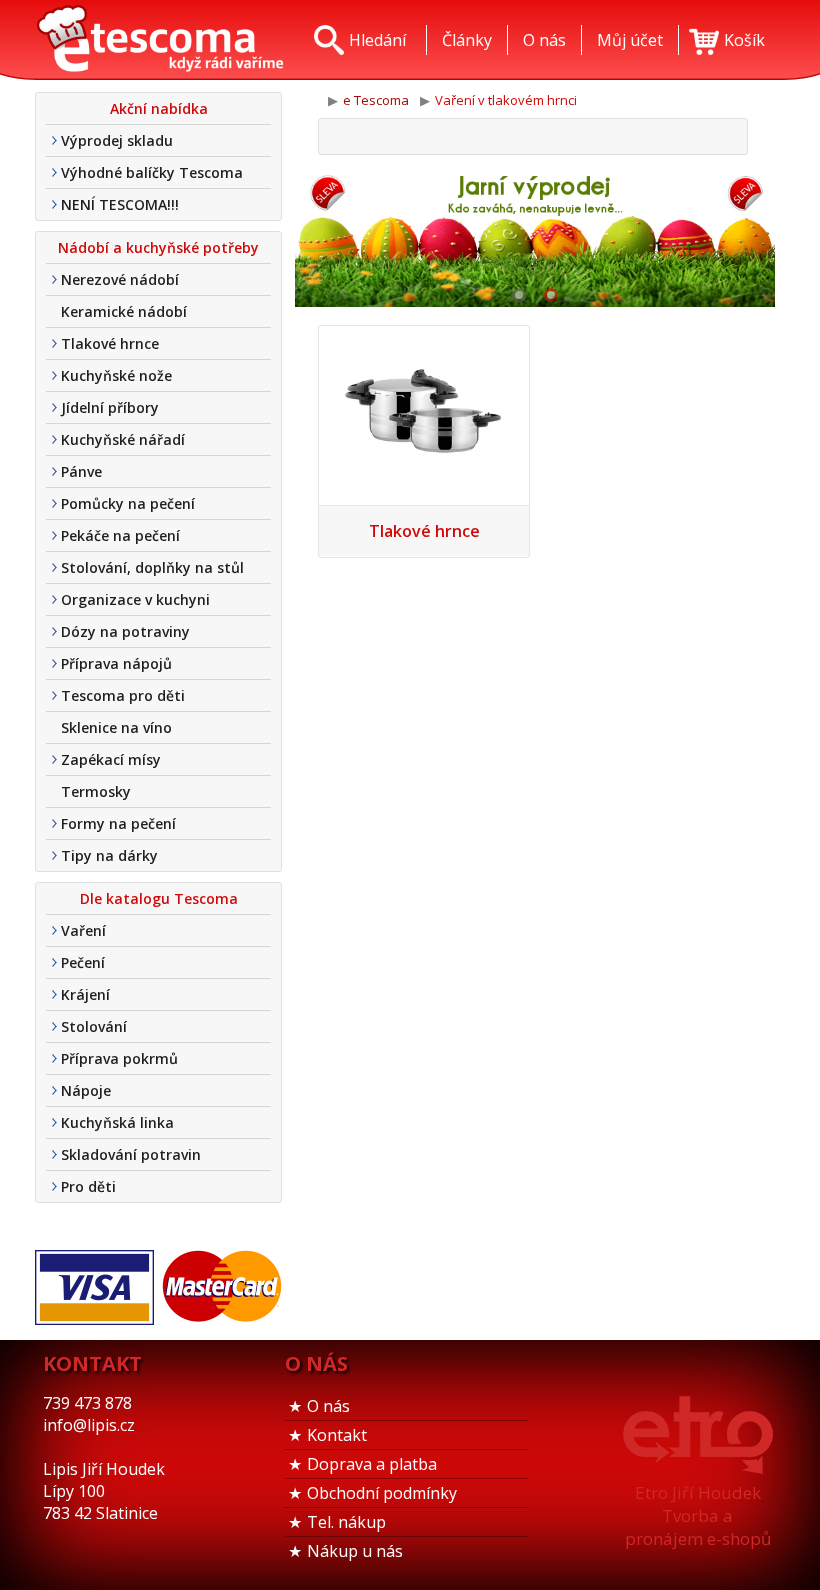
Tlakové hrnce (110, 343)
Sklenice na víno (116, 727)
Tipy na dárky (109, 855)
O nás (328, 1406)
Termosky (96, 791)
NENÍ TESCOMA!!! (120, 204)
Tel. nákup (346, 1522)
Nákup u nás (355, 1551)
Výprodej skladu (117, 140)
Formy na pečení (118, 823)
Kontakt (337, 1435)
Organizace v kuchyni (135, 599)
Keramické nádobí (124, 311)
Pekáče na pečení (120, 535)
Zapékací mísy (111, 759)
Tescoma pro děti (123, 695)
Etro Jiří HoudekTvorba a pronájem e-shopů (698, 1515)
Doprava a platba (372, 1464)
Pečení (83, 962)
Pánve (81, 471)
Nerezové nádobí (120, 279)
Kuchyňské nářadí (123, 439)
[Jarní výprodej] (535, 237)
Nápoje (86, 1090)
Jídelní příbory (110, 407)
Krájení (85, 994)
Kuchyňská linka (117, 1122)
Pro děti (88, 1186)
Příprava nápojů (116, 663)
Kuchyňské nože (116, 375)
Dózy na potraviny (125, 631)
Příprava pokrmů (119, 1058)
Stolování (94, 1026)
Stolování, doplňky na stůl (152, 567)
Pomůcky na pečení (128, 503)
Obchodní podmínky (382, 1493)
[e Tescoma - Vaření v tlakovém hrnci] (160, 40)
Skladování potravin (131, 1154)
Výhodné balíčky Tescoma (152, 172)
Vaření (83, 930)
